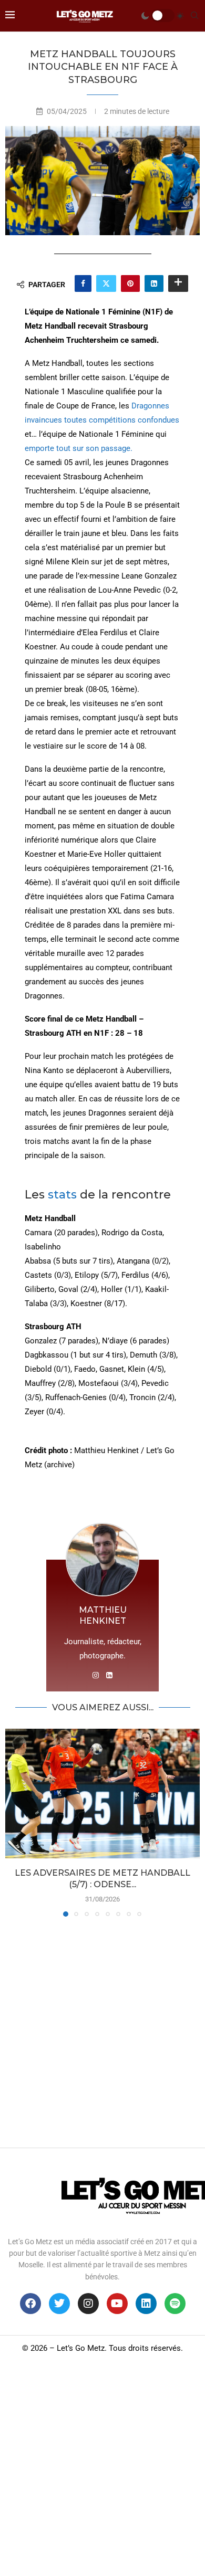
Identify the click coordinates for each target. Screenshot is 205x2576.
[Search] (194, 16)
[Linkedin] (146, 2304)
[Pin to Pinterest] (130, 283)
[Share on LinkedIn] (154, 283)
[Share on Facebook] (83, 283)
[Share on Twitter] (106, 283)
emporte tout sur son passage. (79, 448)
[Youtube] (117, 2304)
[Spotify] (175, 2304)
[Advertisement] (102, 2030)
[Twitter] (59, 2304)
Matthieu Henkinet (103, 1616)
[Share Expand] (178, 283)
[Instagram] (88, 2304)
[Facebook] (30, 2304)
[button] (14, 1822)
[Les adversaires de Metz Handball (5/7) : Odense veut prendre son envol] (102, 1794)
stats (64, 1195)
